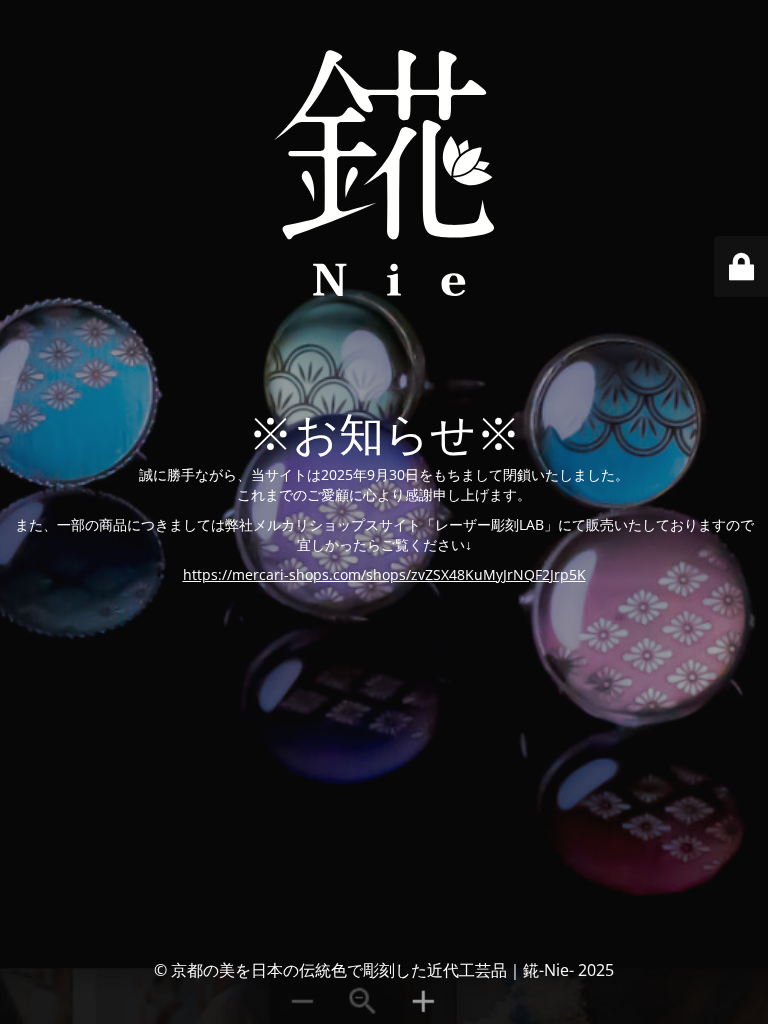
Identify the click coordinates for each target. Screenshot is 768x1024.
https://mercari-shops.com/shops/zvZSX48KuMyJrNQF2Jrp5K (384, 574)
